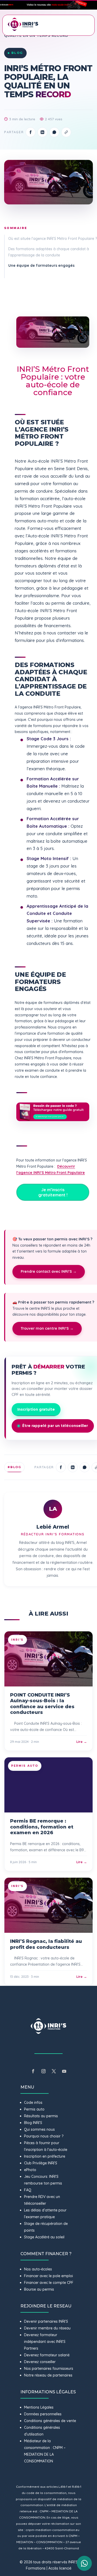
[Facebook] (31, 132)
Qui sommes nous (39, 2129)
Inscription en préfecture (45, 2156)
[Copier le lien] (66, 132)
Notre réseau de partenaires (48, 2375)
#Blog (14, 1467)
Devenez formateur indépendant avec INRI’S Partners (45, 2342)
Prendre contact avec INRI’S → (49, 1271)
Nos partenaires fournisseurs (49, 2368)
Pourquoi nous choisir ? (44, 2136)
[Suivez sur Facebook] (33, 2071)
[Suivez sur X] (54, 2071)
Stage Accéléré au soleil (44, 2237)
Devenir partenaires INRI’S (46, 2321)
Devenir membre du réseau (47, 2328)
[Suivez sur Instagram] (43, 2071)
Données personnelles (43, 2414)
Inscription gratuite (36, 1409)
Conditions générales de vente (50, 2421)
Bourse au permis (39, 2289)
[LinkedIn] (42, 132)
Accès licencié (60, 2568)
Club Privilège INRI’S (41, 2163)
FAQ (28, 2190)
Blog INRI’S (33, 2123)
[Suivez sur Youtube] (64, 2071)
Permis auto (34, 2109)
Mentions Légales (39, 2407)
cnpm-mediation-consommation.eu (53, 2530)
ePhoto (30, 2170)
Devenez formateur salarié (47, 2355)
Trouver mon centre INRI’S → (47, 1328)
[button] (48, 5)
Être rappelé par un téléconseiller (55, 1426)
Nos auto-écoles (38, 2269)
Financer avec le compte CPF (49, 2283)
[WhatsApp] (54, 132)
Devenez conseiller (40, 2362)
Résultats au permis (41, 2116)
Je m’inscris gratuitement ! (53, 1192)
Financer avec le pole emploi (48, 2276)
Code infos (33, 2103)
